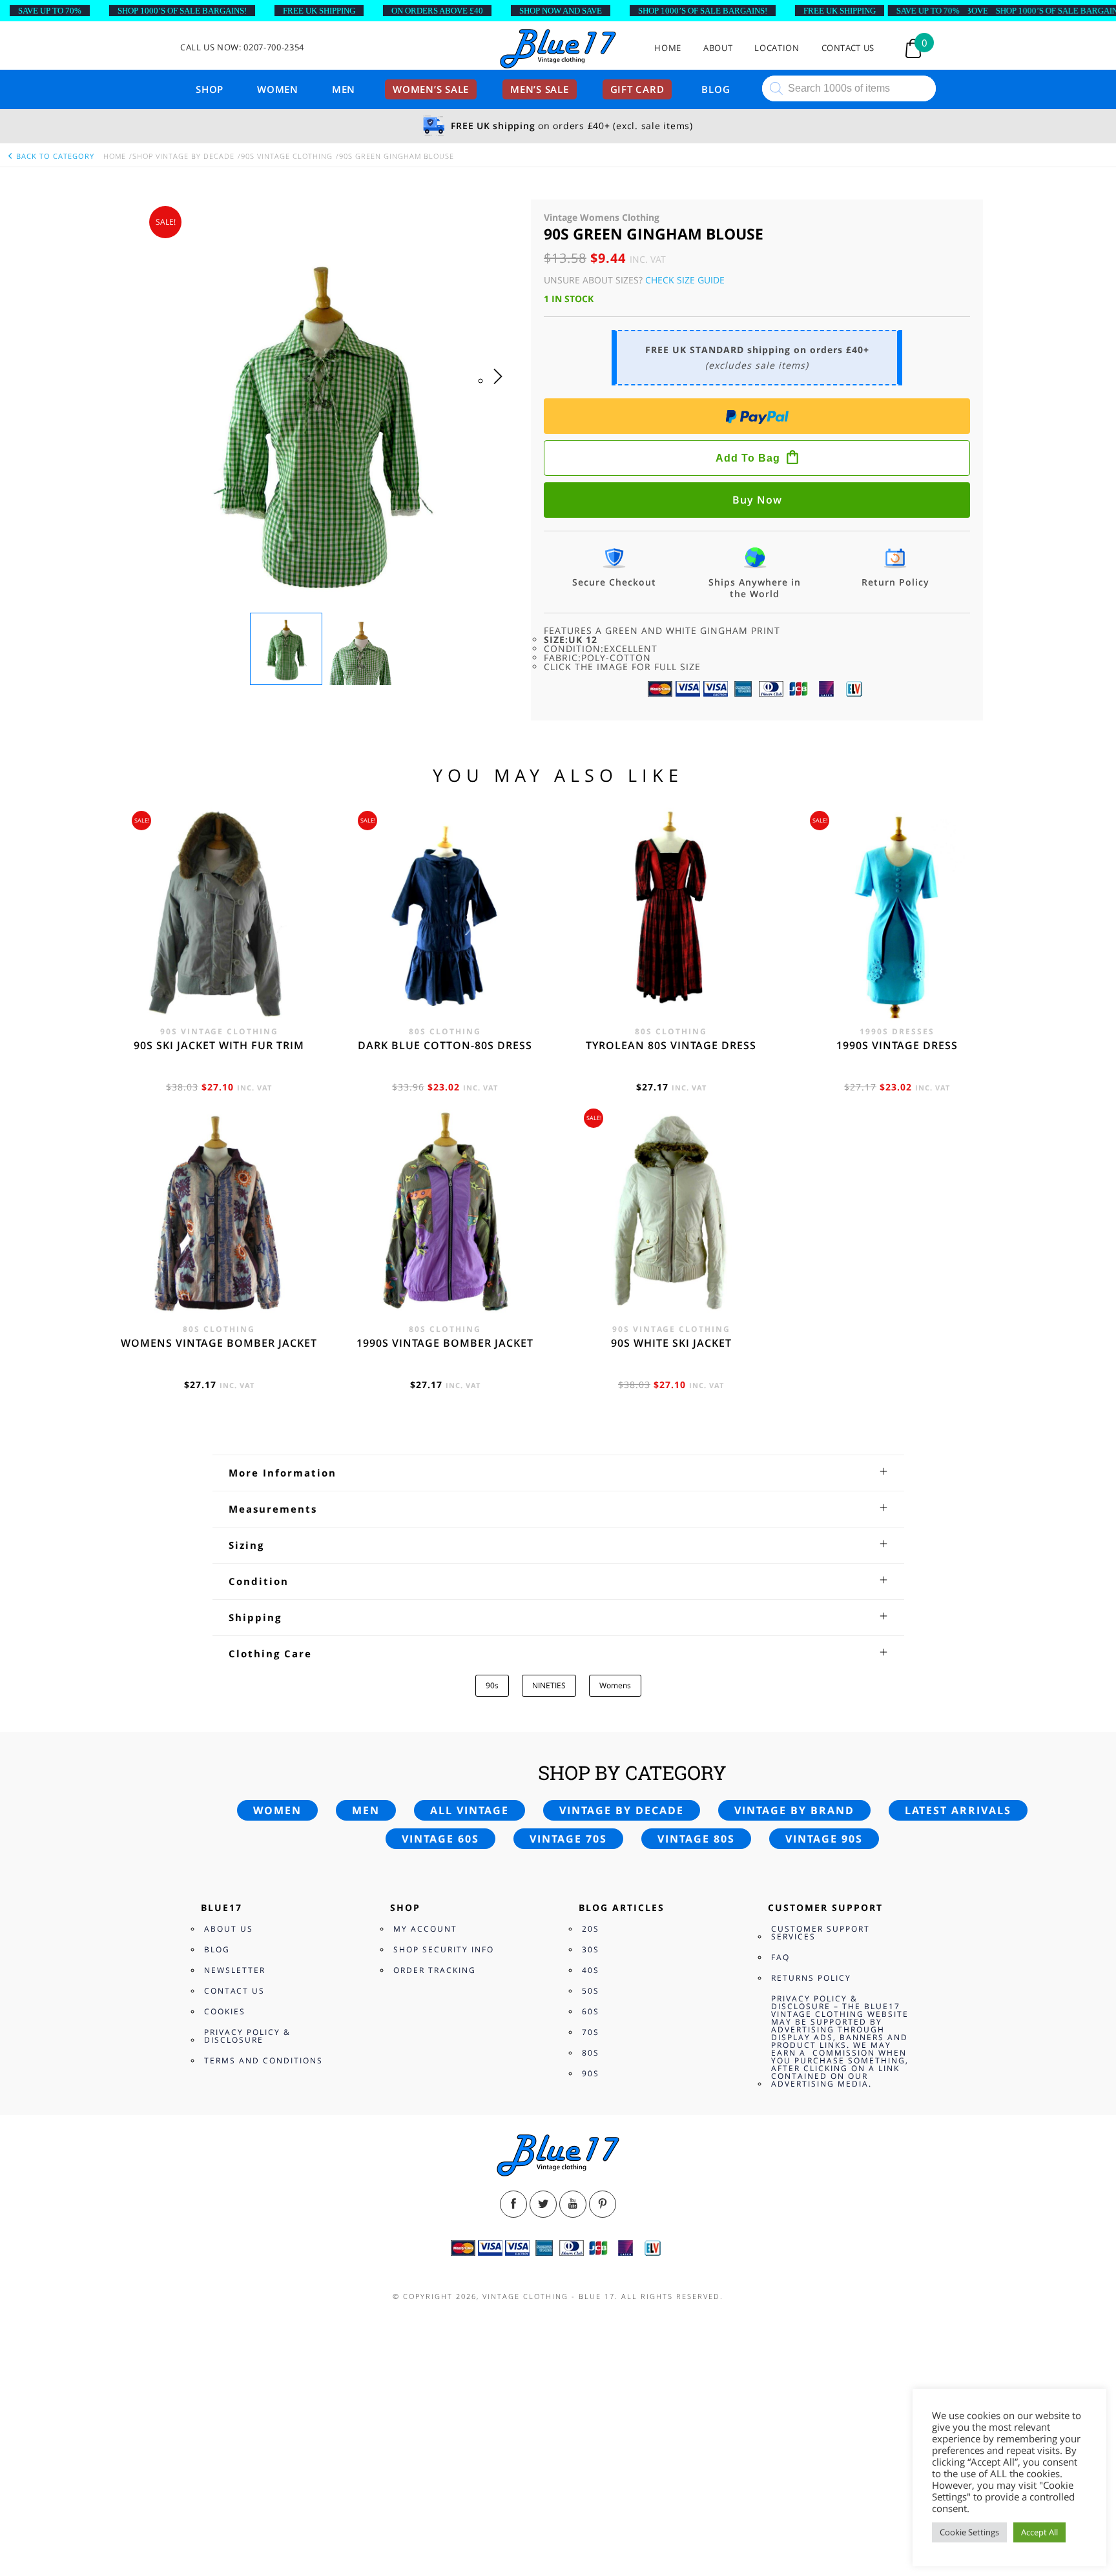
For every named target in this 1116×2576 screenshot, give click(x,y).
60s (591, 2011)
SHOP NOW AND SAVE (561, 11)
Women (278, 89)
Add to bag (748, 458)
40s (591, 1970)
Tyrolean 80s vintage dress (671, 1045)
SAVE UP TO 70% (50, 11)
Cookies (225, 2011)
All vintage (470, 1810)
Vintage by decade (622, 1810)
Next (501, 389)
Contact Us (848, 48)
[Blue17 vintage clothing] (558, 49)
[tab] (558, 1473)
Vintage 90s (824, 1839)
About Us (229, 1929)
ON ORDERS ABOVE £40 (437, 11)
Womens (615, 1685)
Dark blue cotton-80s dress (445, 1045)
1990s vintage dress (897, 1045)
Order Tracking (435, 1970)
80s (591, 2053)
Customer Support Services (821, 1933)
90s (492, 1685)
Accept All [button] (1039, 2532)
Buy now (757, 500)
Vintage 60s (440, 1839)
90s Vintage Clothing (287, 156)
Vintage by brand (794, 1810)
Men (344, 89)
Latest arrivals (958, 1810)
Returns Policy (811, 1978)
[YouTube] (573, 2204)
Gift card (637, 89)
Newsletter (235, 1970)
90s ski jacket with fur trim (219, 1045)
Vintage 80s (696, 1839)
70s (591, 2032)
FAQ (780, 1957)
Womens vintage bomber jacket (219, 1343)
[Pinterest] (603, 2204)
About (718, 48)
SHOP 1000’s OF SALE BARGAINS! (182, 11)
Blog (716, 89)
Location (777, 48)
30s (591, 1949)
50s (591, 1991)
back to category (54, 156)
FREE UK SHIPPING (319, 11)
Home (668, 48)
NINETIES (549, 1685)
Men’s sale (540, 89)
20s (591, 1929)
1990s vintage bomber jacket (445, 1343)
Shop (210, 89)
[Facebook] (513, 2204)
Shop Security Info (444, 1949)
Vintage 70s (568, 1839)
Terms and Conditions (263, 2060)
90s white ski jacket (671, 1343)
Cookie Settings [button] (969, 2532)
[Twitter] (543, 2204)
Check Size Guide (685, 280)
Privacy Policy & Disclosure (247, 2036)
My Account (425, 1929)
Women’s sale (431, 89)
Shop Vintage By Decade (183, 156)
